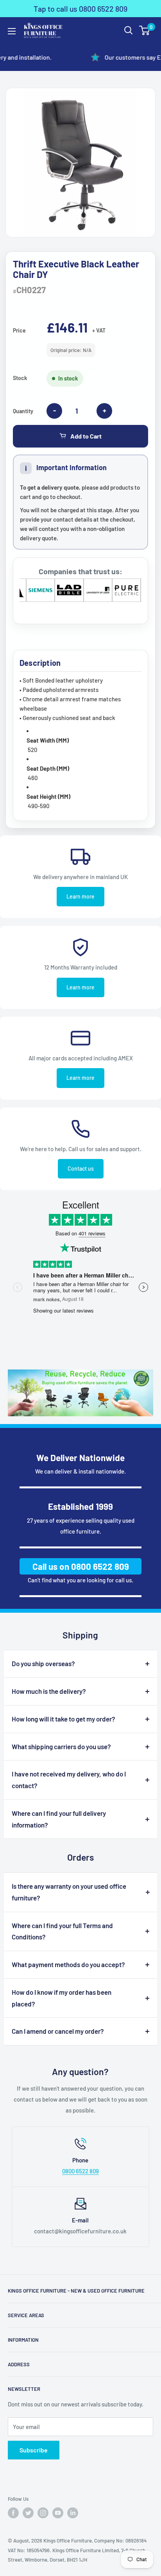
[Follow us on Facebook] (13, 2513)
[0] (145, 30)
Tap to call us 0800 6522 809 (80, 9)
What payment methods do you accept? (68, 1964)
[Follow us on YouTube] (58, 2513)
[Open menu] (12, 31)
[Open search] (129, 30)
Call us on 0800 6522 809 (81, 1566)
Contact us (81, 1169)
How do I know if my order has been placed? (62, 1998)
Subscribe (34, 2450)
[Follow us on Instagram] (43, 2513)
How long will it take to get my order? (64, 1719)
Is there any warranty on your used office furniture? (69, 1892)
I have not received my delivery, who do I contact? (69, 1780)
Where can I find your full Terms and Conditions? (62, 1931)
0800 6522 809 (80, 2171)
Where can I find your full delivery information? (59, 1819)
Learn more (80, 896)
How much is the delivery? (49, 1691)
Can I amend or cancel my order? (58, 2031)
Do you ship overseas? (43, 1663)
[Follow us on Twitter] (28, 2513)
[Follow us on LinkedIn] (73, 2513)
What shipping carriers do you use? (61, 1746)
